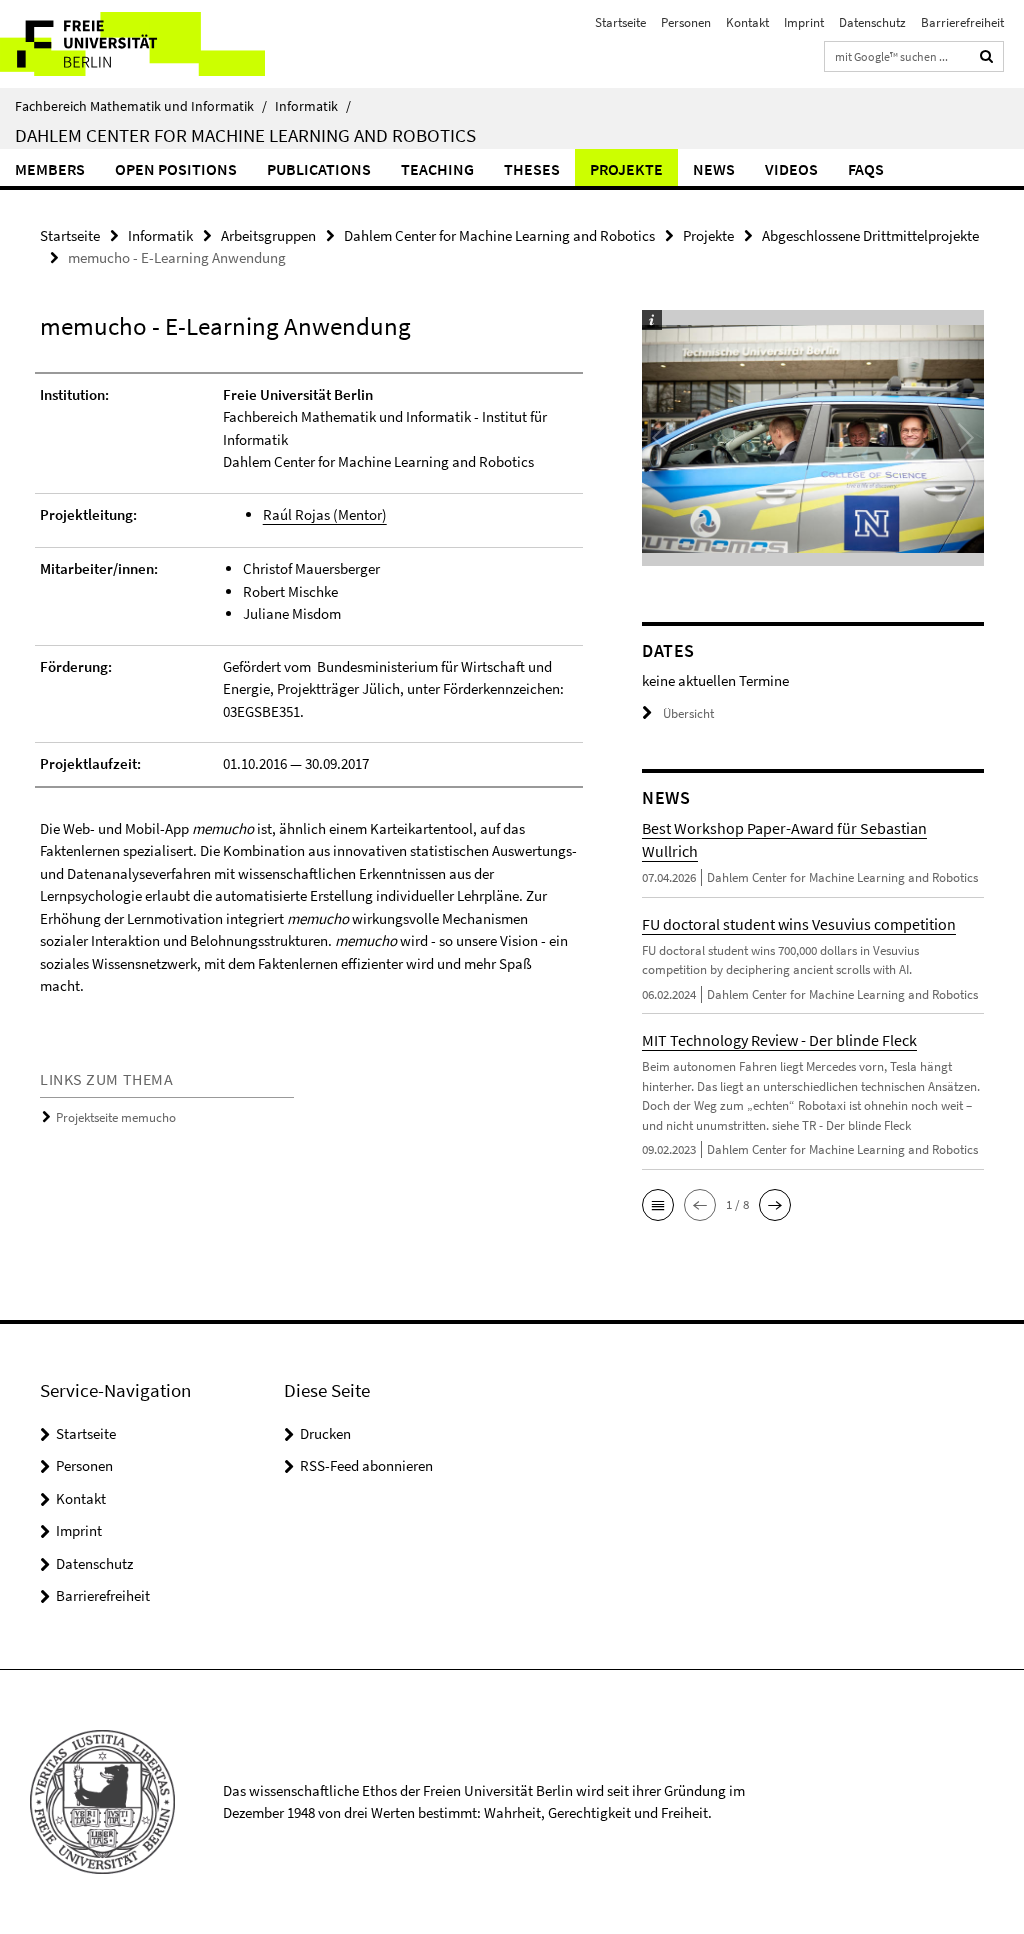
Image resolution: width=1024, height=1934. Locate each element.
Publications (319, 169)
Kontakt (747, 22)
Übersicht (688, 713)
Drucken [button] (325, 1433)
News (714, 169)
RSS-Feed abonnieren (366, 1465)
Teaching (437, 169)
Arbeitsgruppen (268, 235)
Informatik (313, 106)
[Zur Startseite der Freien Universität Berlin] (132, 44)
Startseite (620, 22)
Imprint (804, 22)
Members (50, 169)
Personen (686, 22)
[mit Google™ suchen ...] (987, 56)
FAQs (866, 169)
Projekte (626, 169)
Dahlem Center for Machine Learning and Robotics (245, 135)
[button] (658, 1205)
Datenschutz (872, 22)
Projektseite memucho (116, 1117)
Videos (791, 169)
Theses (532, 169)
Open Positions (176, 169)
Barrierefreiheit (962, 22)
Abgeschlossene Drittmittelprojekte (870, 235)
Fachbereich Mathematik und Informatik (141, 106)
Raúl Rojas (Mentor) (325, 514)
